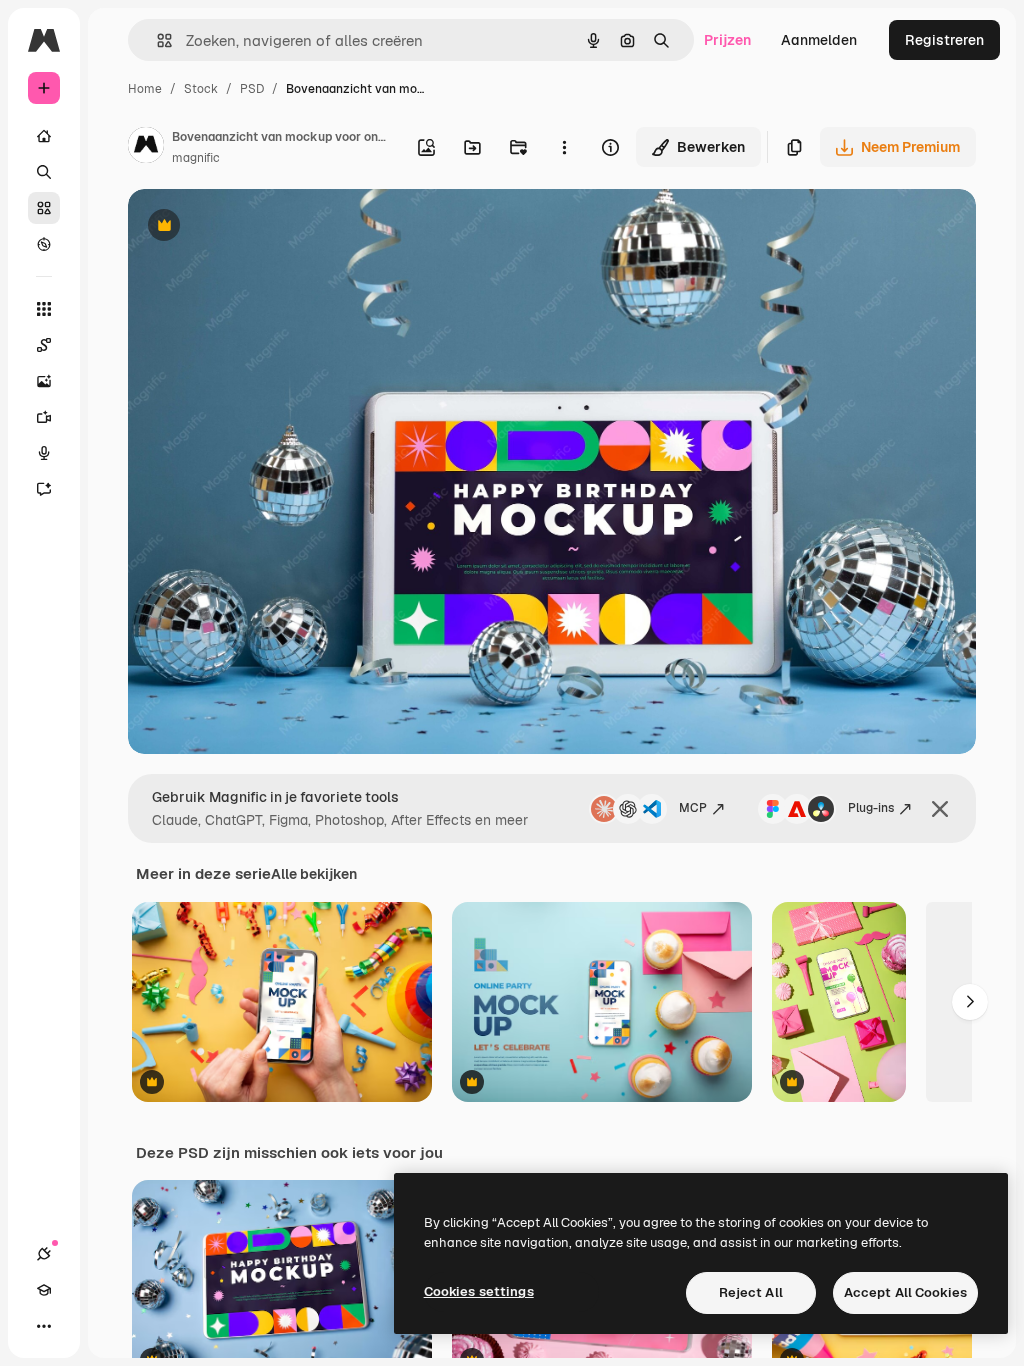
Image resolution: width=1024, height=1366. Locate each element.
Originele (259, 227)
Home (145, 89)
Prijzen (727, 40)
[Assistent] (44, 489)
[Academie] (44, 1290)
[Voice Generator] (44, 453)
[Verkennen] (44, 244)
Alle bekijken (314, 874)
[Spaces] (44, 345)
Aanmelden (819, 40)
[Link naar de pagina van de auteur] (146, 148)
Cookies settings (479, 1291)
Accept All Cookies (905, 1292)
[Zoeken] (44, 172)
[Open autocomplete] (156, 40)
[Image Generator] (44, 381)
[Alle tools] (44, 309)
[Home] (44, 136)
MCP (693, 808)
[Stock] (44, 208)
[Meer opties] (564, 147)
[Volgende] (970, 1002)
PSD (252, 89)
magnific (196, 158)
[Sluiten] (940, 809)
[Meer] (44, 1326)
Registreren (944, 40)
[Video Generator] (44, 417)
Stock (201, 89)
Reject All (751, 1292)
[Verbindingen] (44, 1254)
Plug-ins (871, 808)
